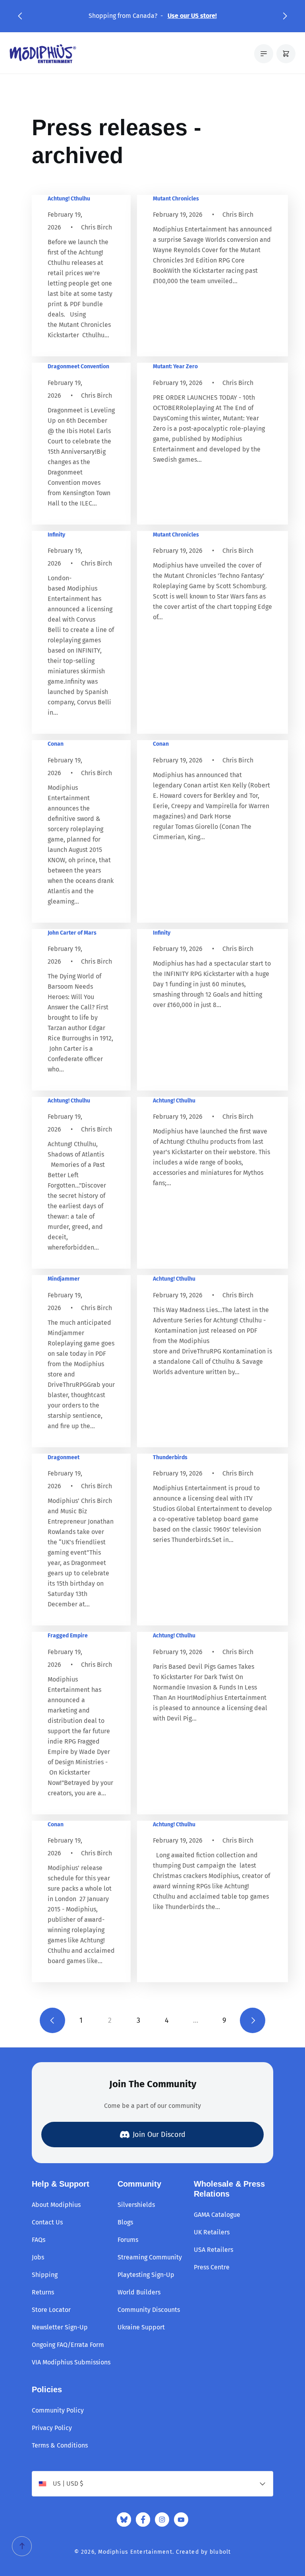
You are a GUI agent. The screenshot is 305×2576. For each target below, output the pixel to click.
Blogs (125, 2222)
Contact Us (47, 2222)
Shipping (45, 2275)
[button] (20, 16)
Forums (128, 2240)
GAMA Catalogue (217, 2215)
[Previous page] (52, 2020)
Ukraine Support (141, 2327)
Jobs (38, 2257)
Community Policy (58, 2410)
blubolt (220, 2552)
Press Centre (212, 2267)
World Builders (139, 2292)
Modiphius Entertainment (135, 2552)
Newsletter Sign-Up (60, 2327)
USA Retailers (213, 2250)
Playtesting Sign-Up (146, 2275)
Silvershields (136, 2205)
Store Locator (51, 2310)
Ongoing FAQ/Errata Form (68, 2345)
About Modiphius (56, 2205)
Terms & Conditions (60, 2445)
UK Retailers (212, 2232)
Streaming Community (150, 2257)
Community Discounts (149, 2310)
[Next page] (253, 2020)
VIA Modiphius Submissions (71, 2362)
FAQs (39, 2240)
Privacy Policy (52, 2428)
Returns (43, 2292)
